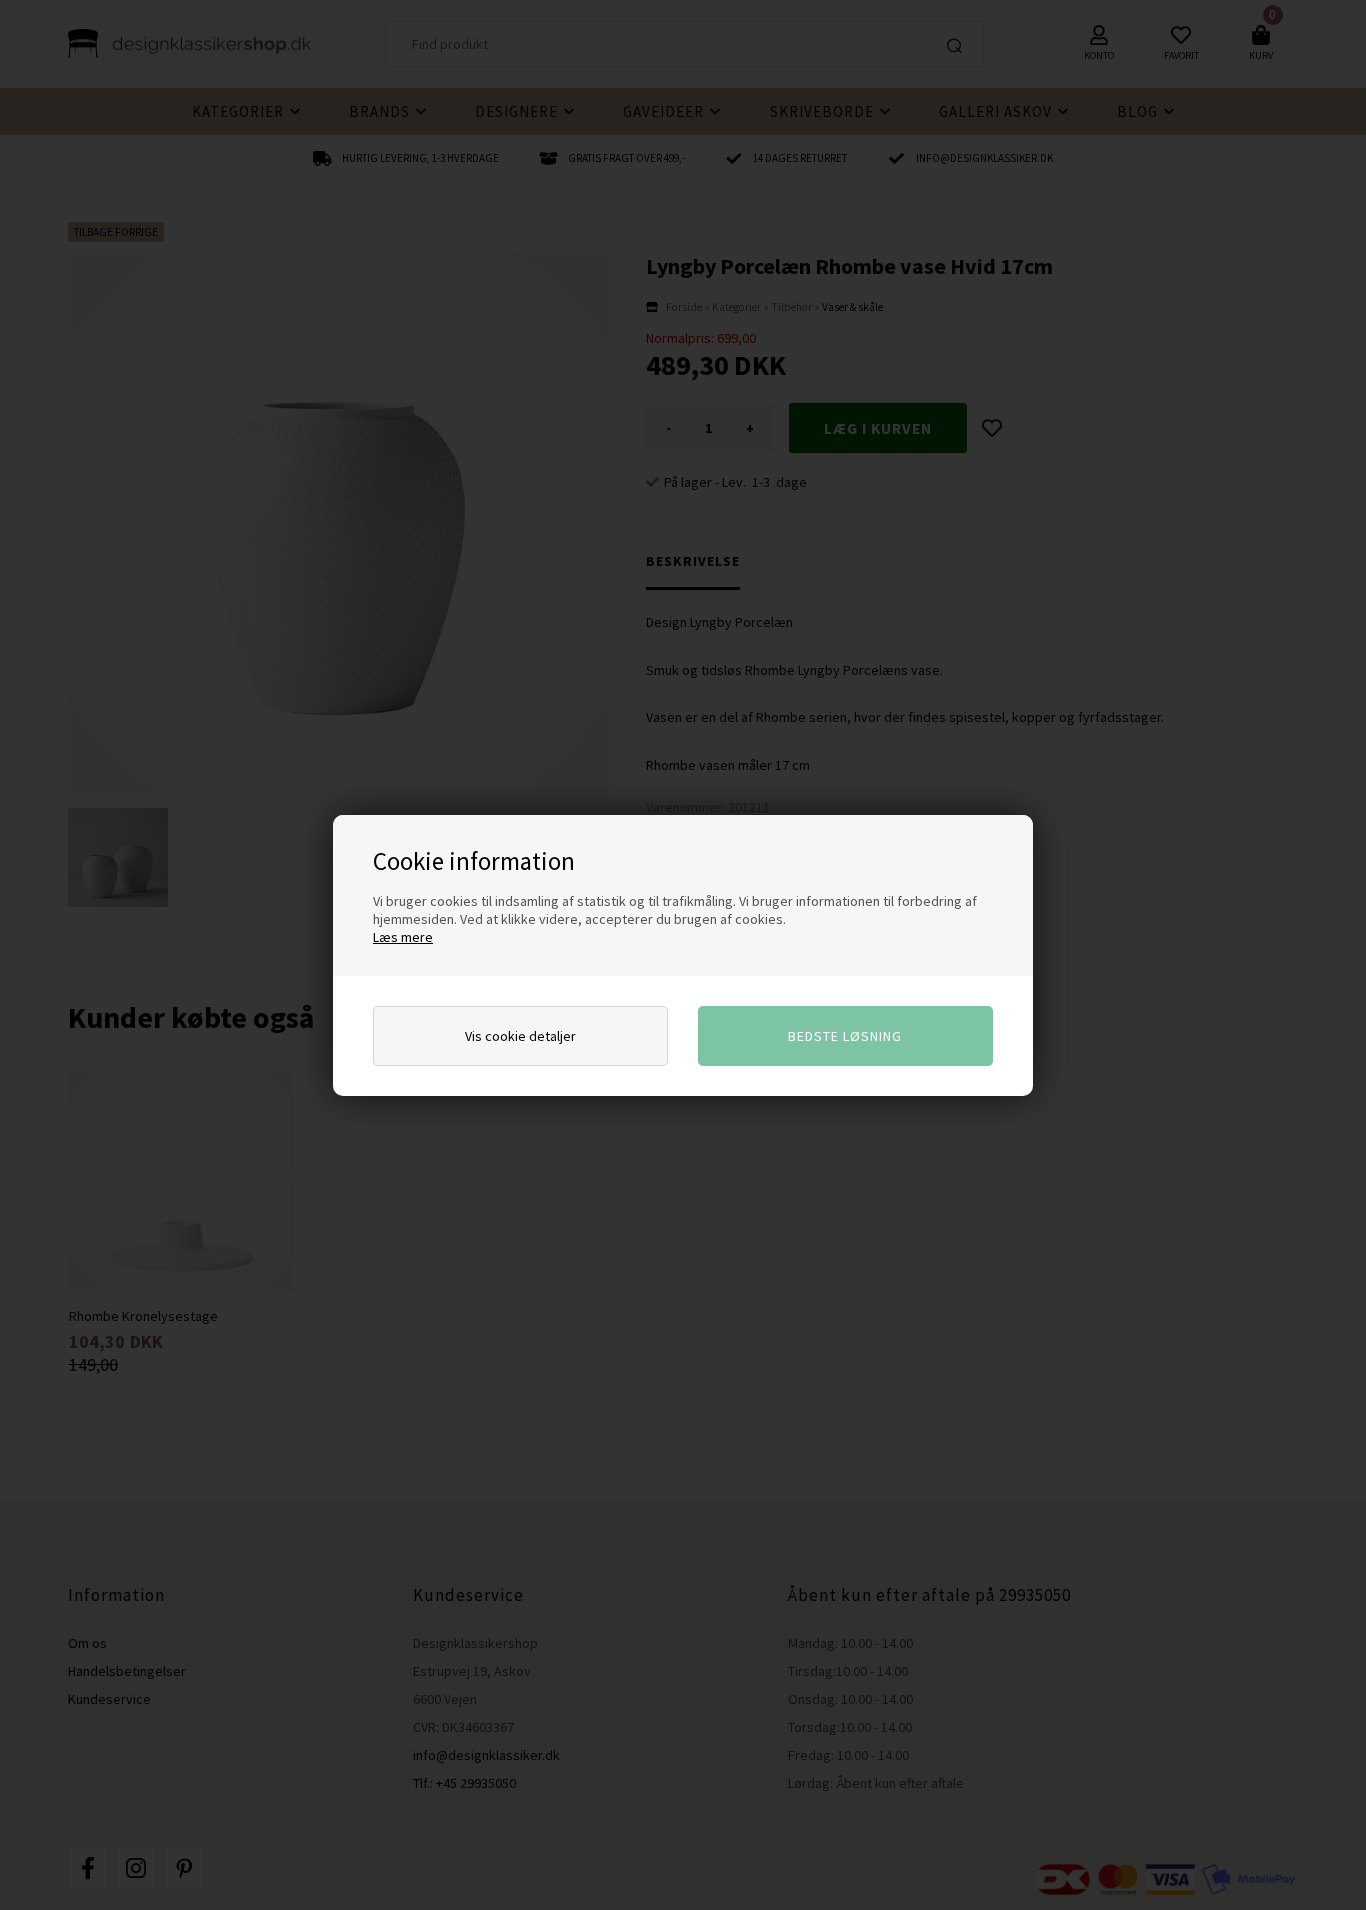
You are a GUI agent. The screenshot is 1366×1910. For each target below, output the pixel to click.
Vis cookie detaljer (520, 1036)
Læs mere (403, 937)
